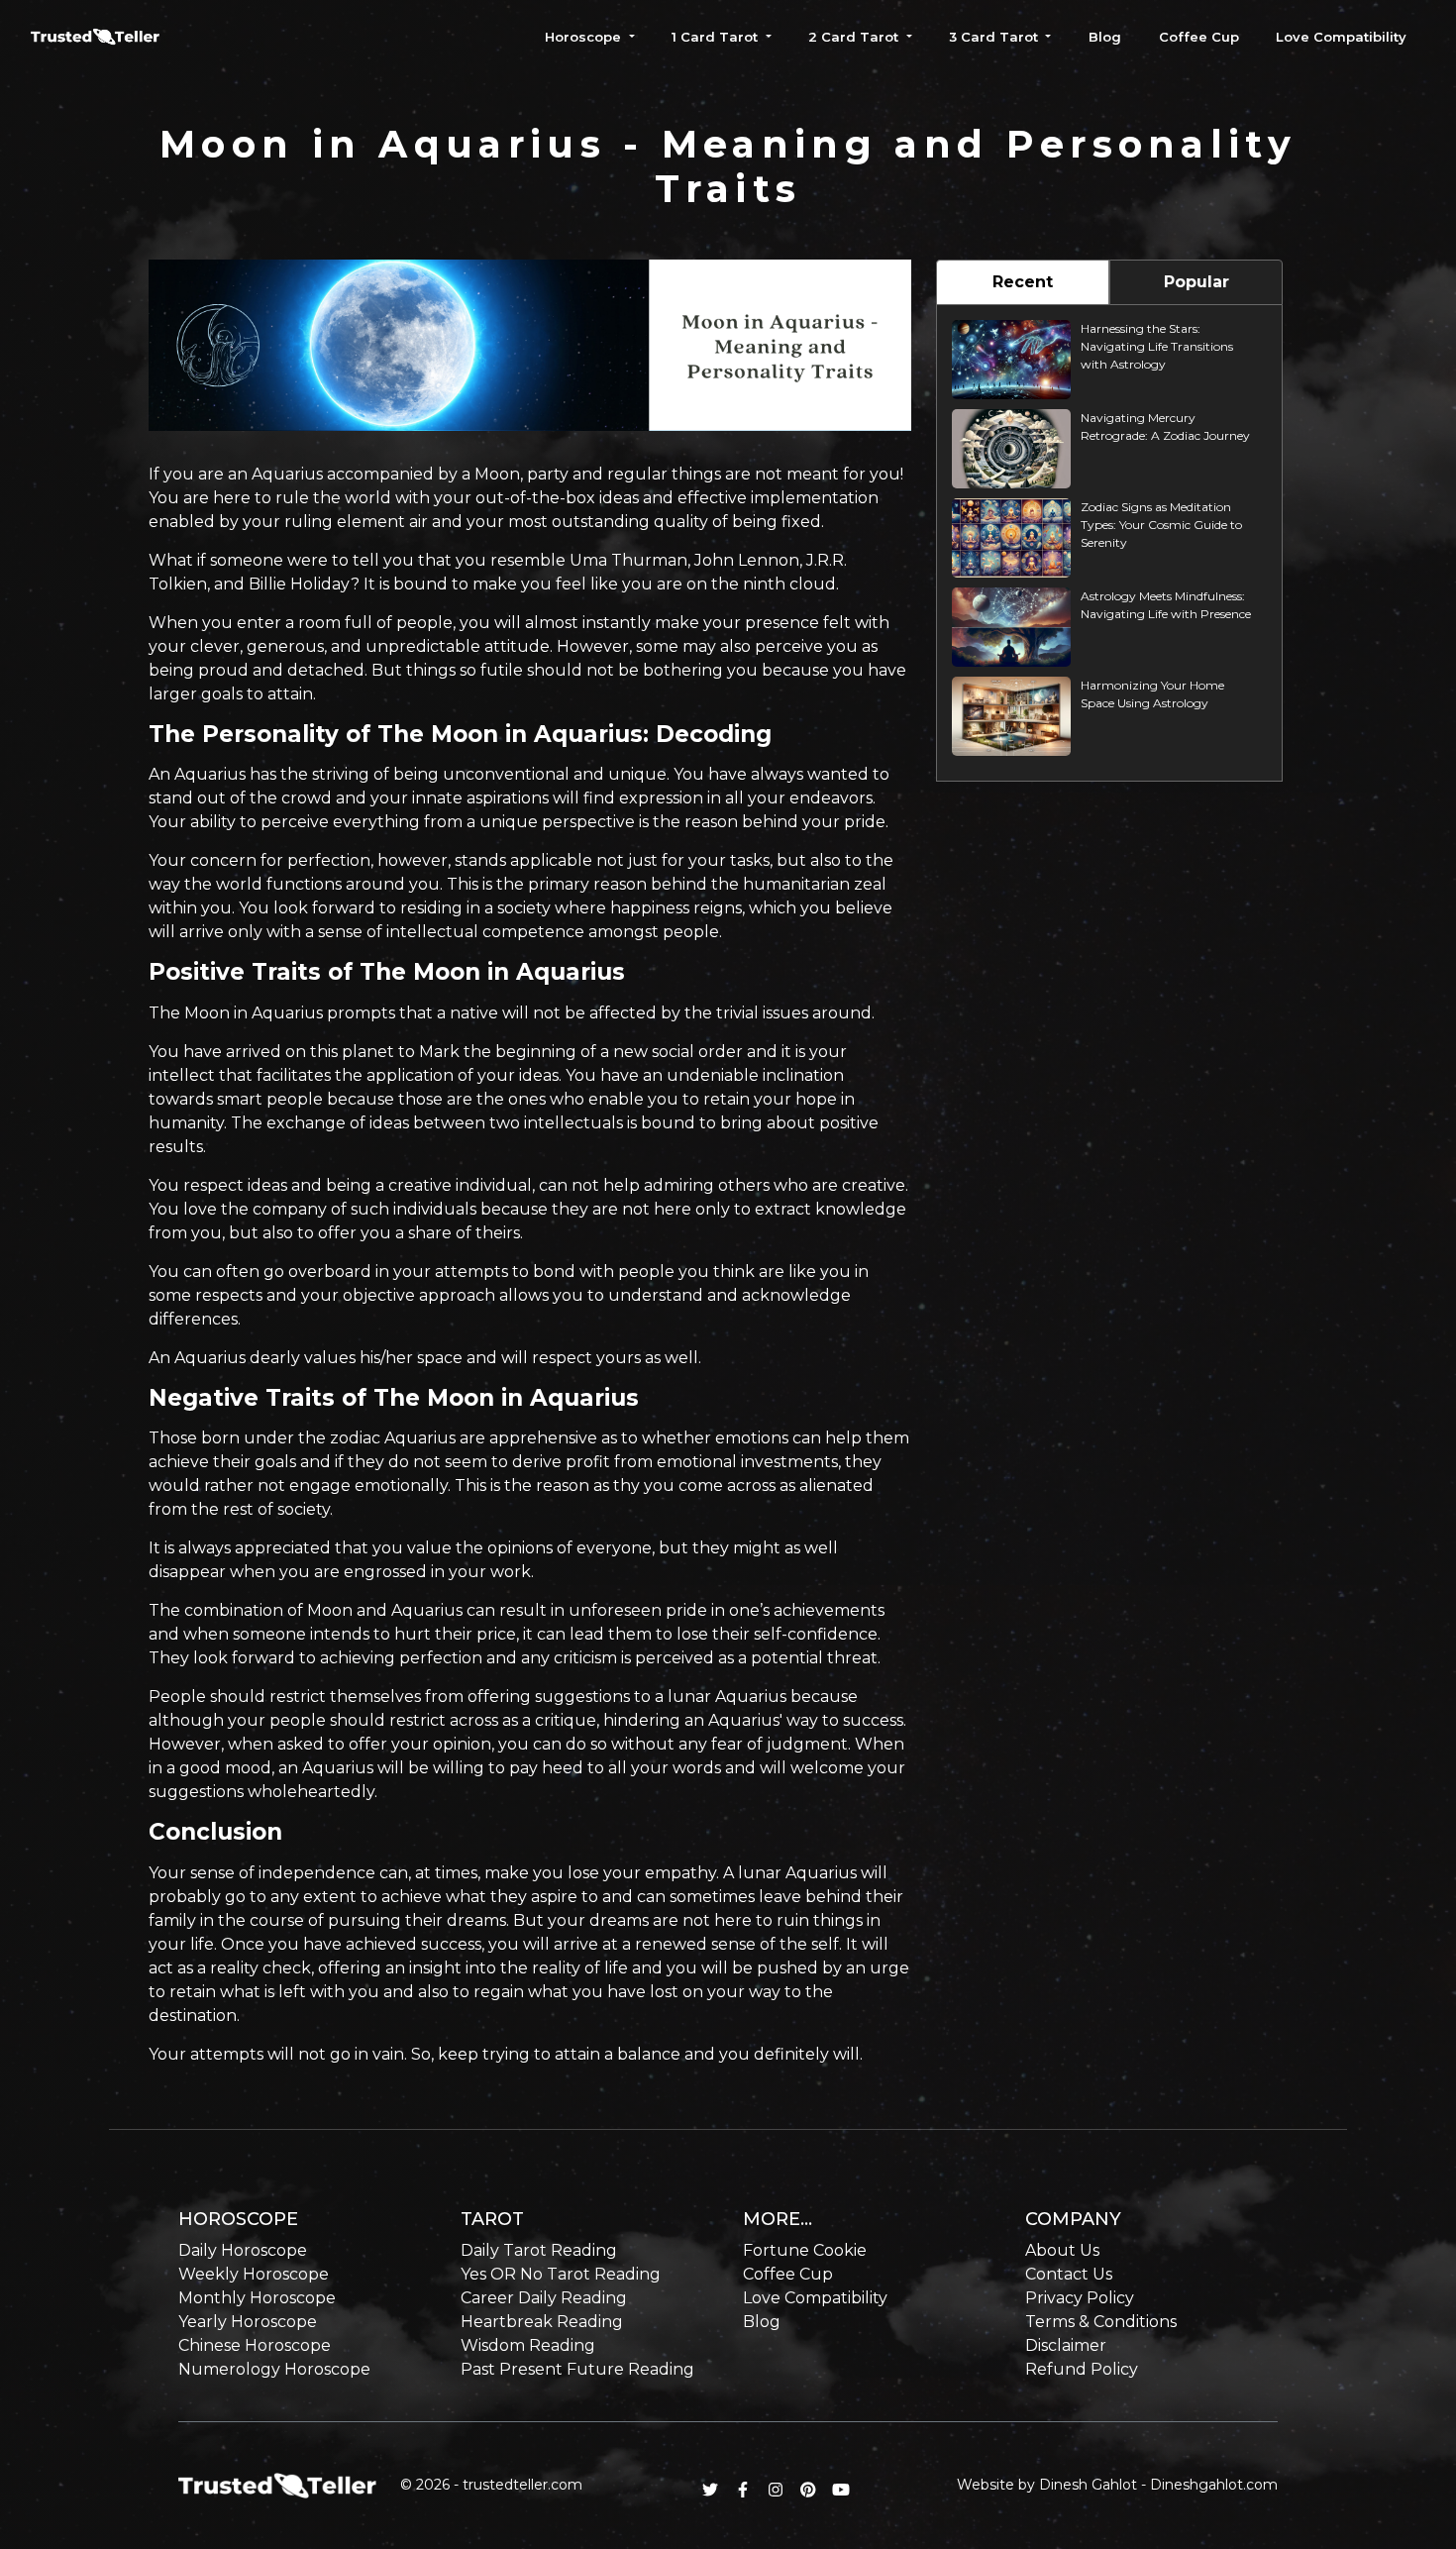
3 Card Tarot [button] (995, 37)
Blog (1105, 37)
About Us (1062, 2250)
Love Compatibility (1341, 37)
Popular (1196, 282)
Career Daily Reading (544, 2298)
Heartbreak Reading (542, 2322)
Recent (1023, 282)
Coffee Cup (1199, 37)
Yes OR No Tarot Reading (561, 2274)
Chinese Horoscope (255, 2345)
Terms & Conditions (1101, 2322)
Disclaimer (1066, 2345)
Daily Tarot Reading (539, 2250)
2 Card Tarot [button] (855, 37)
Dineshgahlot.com (1214, 2485)
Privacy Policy (1080, 2298)
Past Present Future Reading (577, 2369)
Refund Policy (1082, 2369)
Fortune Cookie (805, 2250)
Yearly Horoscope (248, 2322)
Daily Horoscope (243, 2250)
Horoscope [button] (585, 37)
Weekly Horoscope (254, 2274)
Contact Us (1069, 2274)
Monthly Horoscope (257, 2298)
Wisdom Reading (528, 2345)
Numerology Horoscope (274, 2369)
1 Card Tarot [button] (717, 37)
